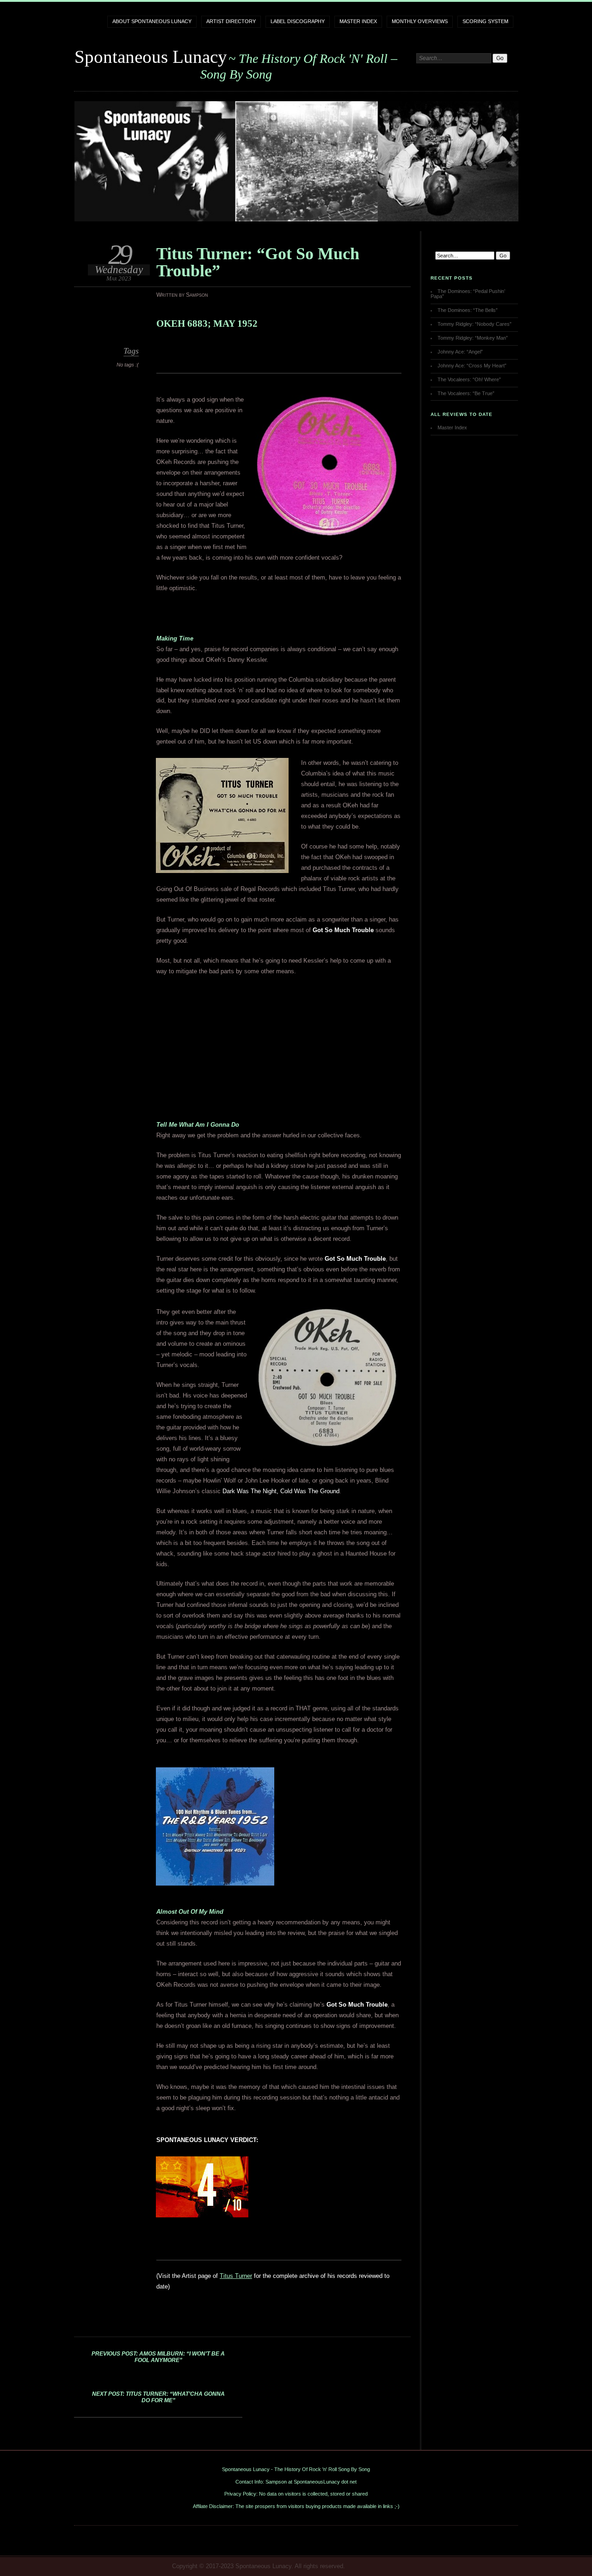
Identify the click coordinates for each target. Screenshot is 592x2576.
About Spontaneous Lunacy (152, 21)
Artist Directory (231, 21)
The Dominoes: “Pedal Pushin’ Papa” (468, 294)
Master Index (358, 21)
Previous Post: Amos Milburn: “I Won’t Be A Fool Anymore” (158, 2357)
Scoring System (485, 21)
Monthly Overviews (420, 21)
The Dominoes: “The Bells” (468, 310)
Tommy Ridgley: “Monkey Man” (473, 338)
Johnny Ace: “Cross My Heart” (472, 366)
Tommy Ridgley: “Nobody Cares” (475, 324)
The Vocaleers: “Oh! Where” (469, 379)
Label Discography (298, 21)
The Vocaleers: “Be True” (466, 393)
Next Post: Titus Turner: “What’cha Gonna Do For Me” (158, 2397)
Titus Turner (236, 2276)
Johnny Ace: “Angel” (460, 352)
